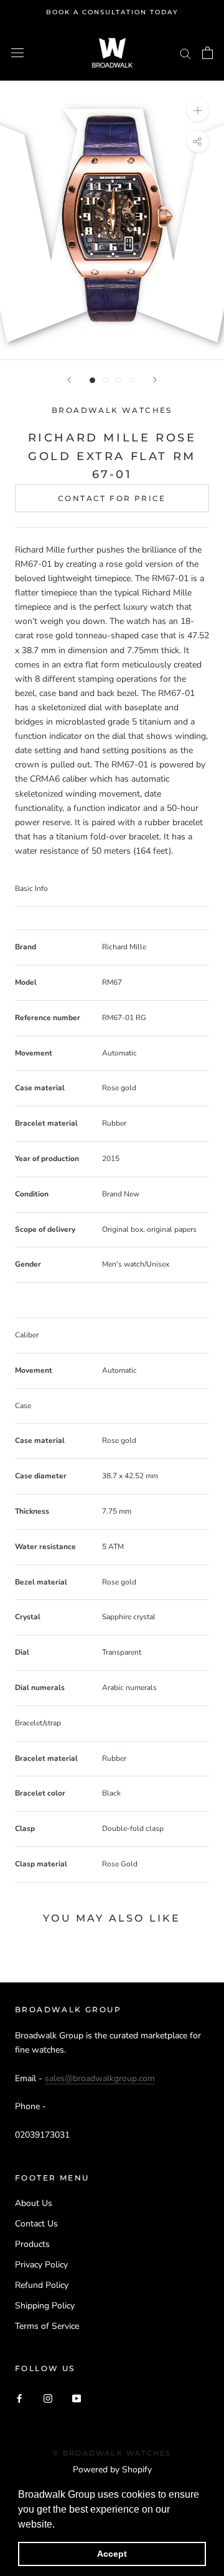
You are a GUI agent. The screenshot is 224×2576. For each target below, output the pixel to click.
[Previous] (69, 380)
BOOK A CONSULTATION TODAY (112, 12)
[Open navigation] (17, 53)
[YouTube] (77, 2398)
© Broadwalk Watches (112, 2453)
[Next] (155, 380)
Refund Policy (42, 2285)
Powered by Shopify (112, 2470)
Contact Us (36, 2224)
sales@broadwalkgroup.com (100, 2078)
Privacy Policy (41, 2265)
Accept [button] (112, 2554)
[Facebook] (19, 2398)
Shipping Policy (45, 2306)
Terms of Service (47, 2326)
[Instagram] (48, 2398)
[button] (59, 2525)
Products (32, 2244)
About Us (34, 2203)
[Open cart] (208, 53)
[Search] (185, 53)
